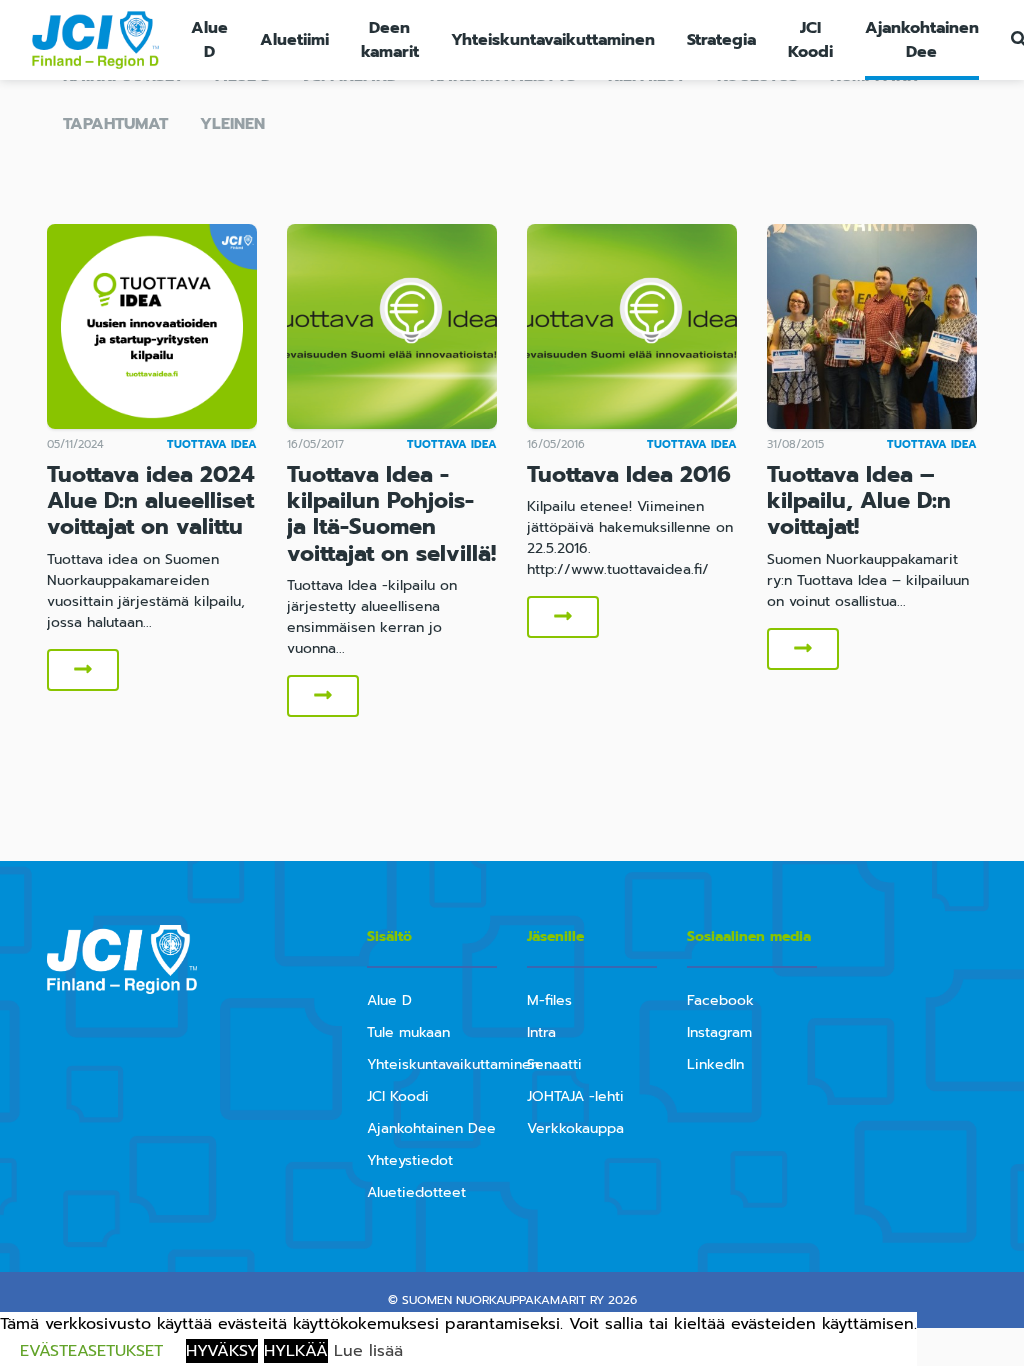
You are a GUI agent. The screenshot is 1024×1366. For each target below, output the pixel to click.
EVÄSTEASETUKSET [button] (91, 1351)
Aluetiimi (294, 40)
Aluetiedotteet (416, 1192)
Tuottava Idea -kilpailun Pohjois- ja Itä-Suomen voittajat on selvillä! (391, 514)
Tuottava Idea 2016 (629, 474)
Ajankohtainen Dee (922, 40)
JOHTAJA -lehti (575, 1096)
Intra (541, 1032)
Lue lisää (368, 1351)
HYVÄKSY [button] (222, 1351)
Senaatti (554, 1064)
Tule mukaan (408, 1032)
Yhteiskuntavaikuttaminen (553, 40)
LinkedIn (715, 1064)
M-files (549, 1000)
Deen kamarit (390, 40)
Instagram (719, 1032)
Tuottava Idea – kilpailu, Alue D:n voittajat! (859, 501)
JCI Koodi (810, 40)
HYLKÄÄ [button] (296, 1351)
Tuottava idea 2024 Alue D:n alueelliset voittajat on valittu (151, 501)
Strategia (721, 40)
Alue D (209, 40)
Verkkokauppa (575, 1128)
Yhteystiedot (410, 1160)
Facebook (720, 1000)
